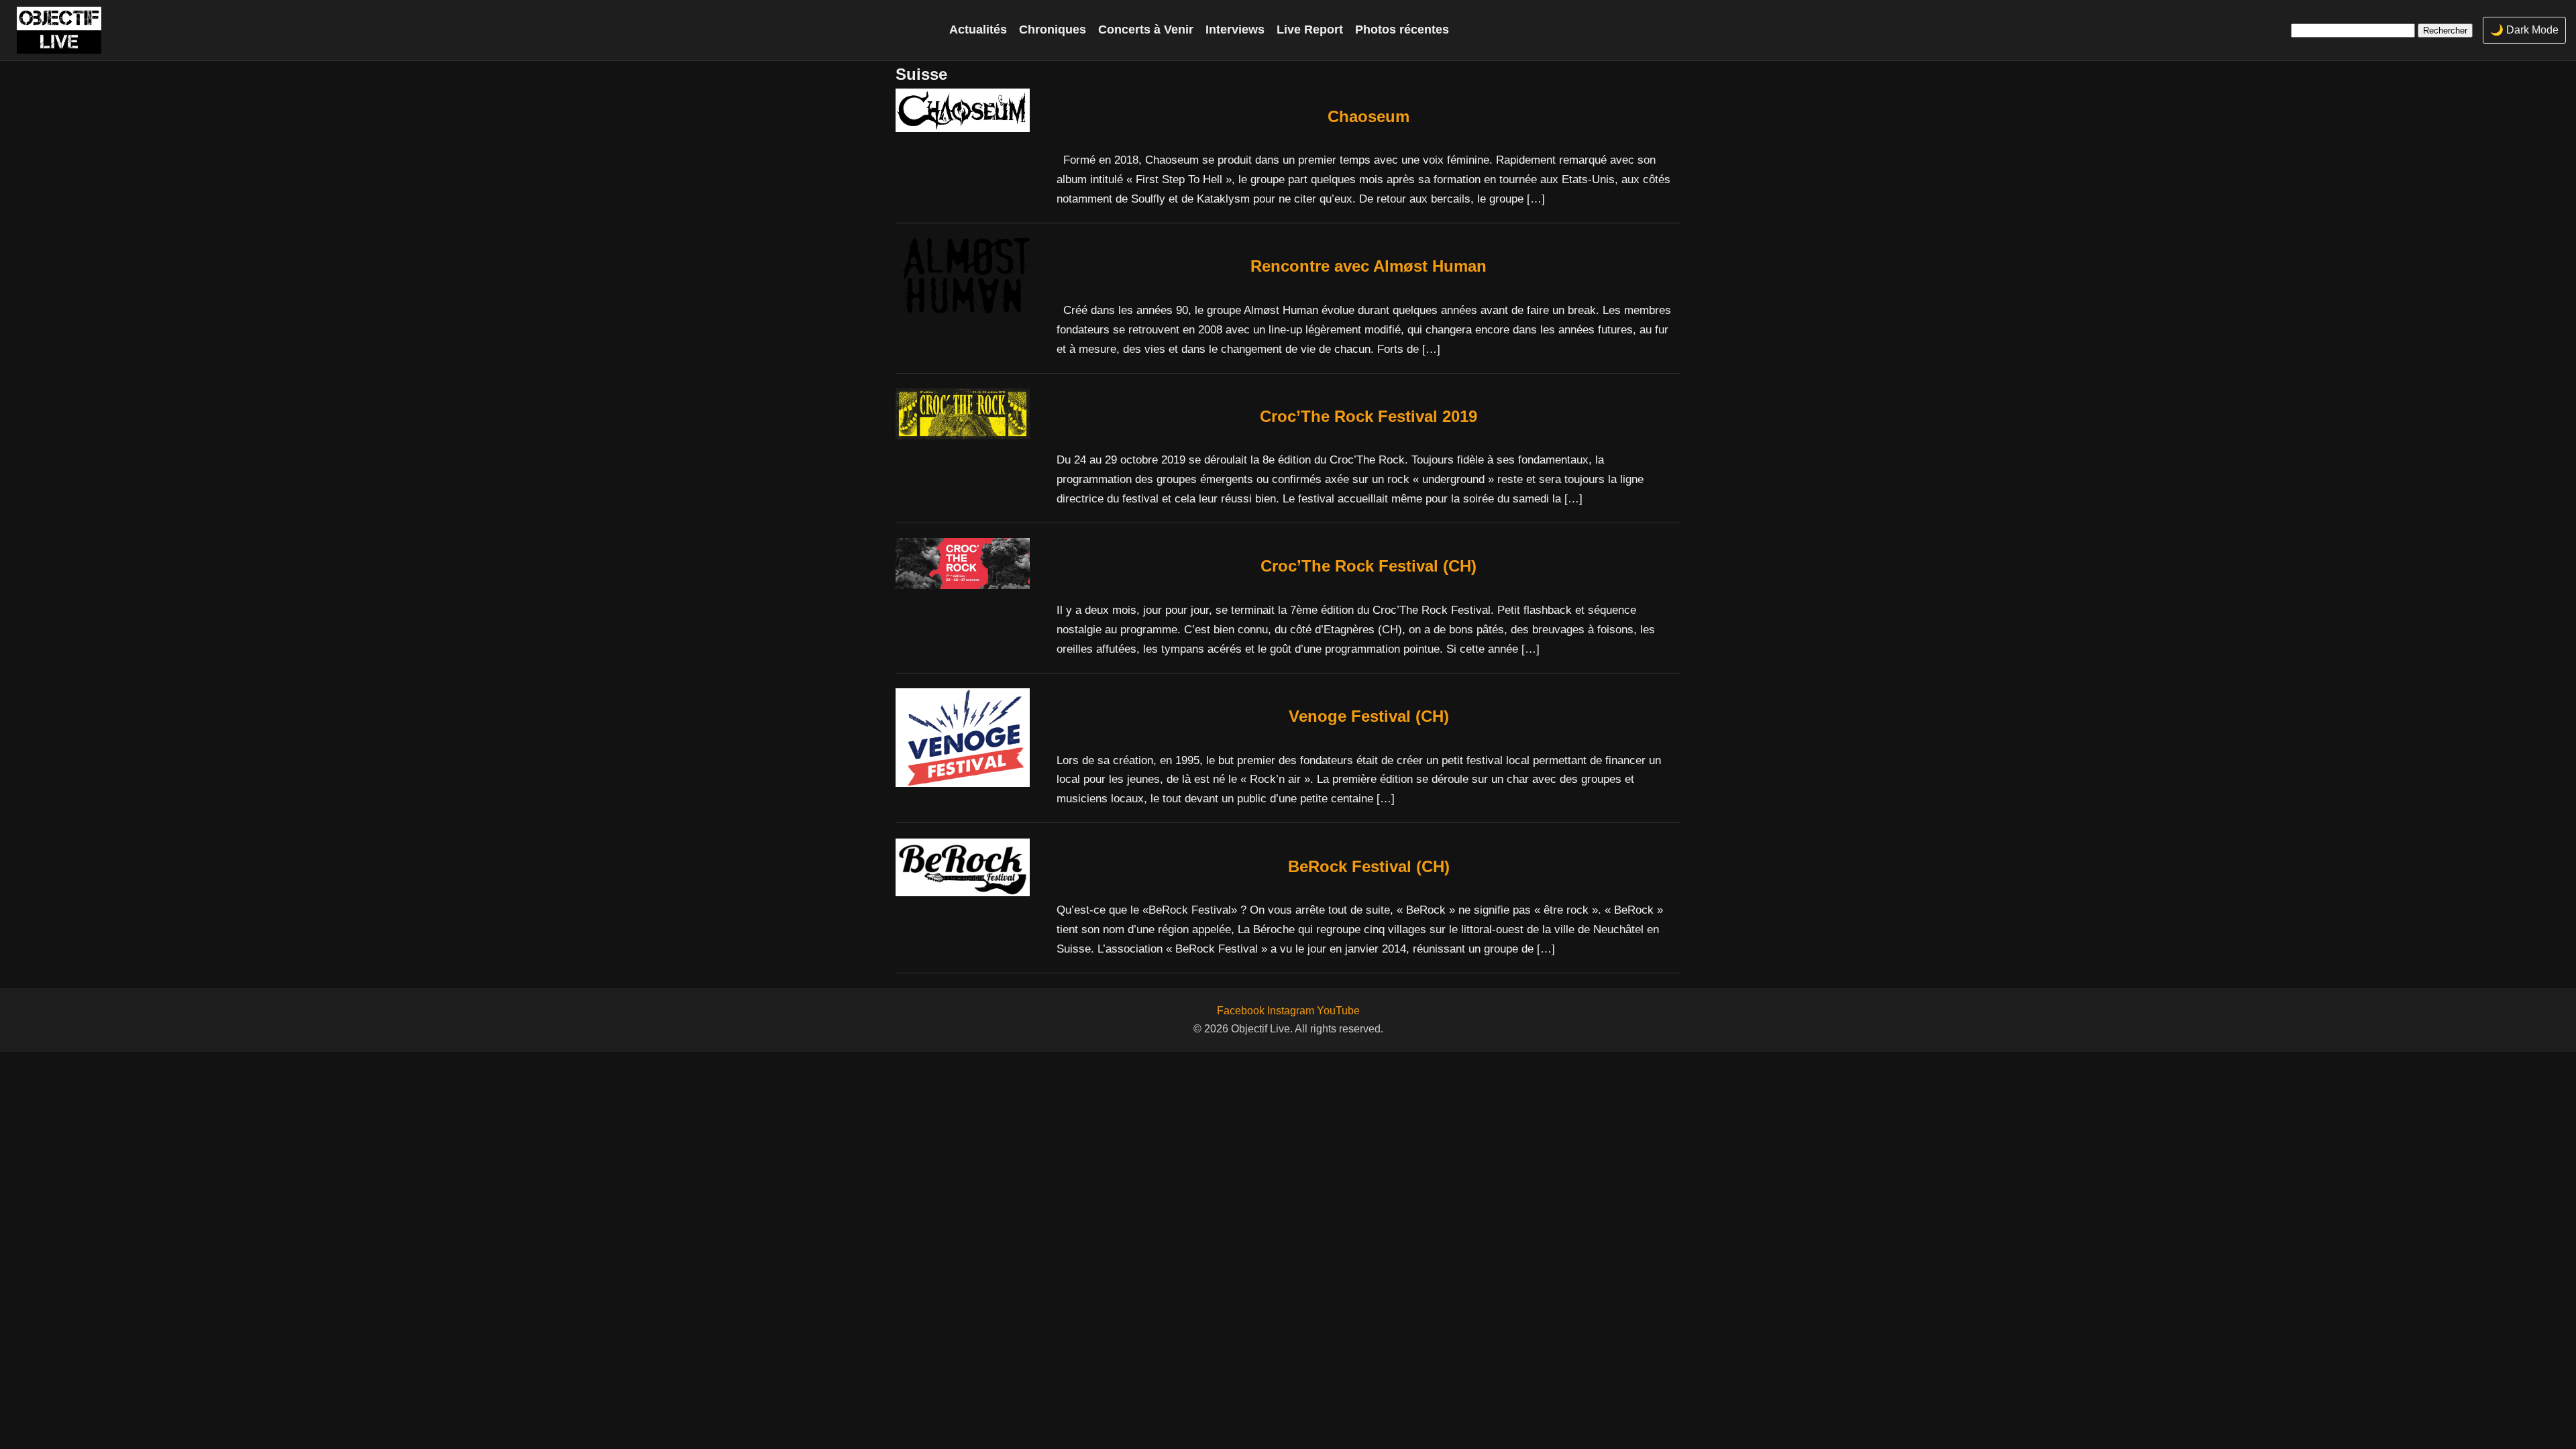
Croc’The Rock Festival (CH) (1368, 566)
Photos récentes (1402, 30)
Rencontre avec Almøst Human (1368, 266)
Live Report (1310, 30)
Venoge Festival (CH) (1369, 716)
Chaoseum (1368, 116)
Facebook (1241, 1011)
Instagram (1291, 1011)
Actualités (978, 30)
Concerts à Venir (1146, 30)
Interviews (1235, 30)
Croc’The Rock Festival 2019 (1368, 416)
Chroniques (1053, 30)
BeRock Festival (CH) (1369, 866)
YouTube (1338, 1011)
